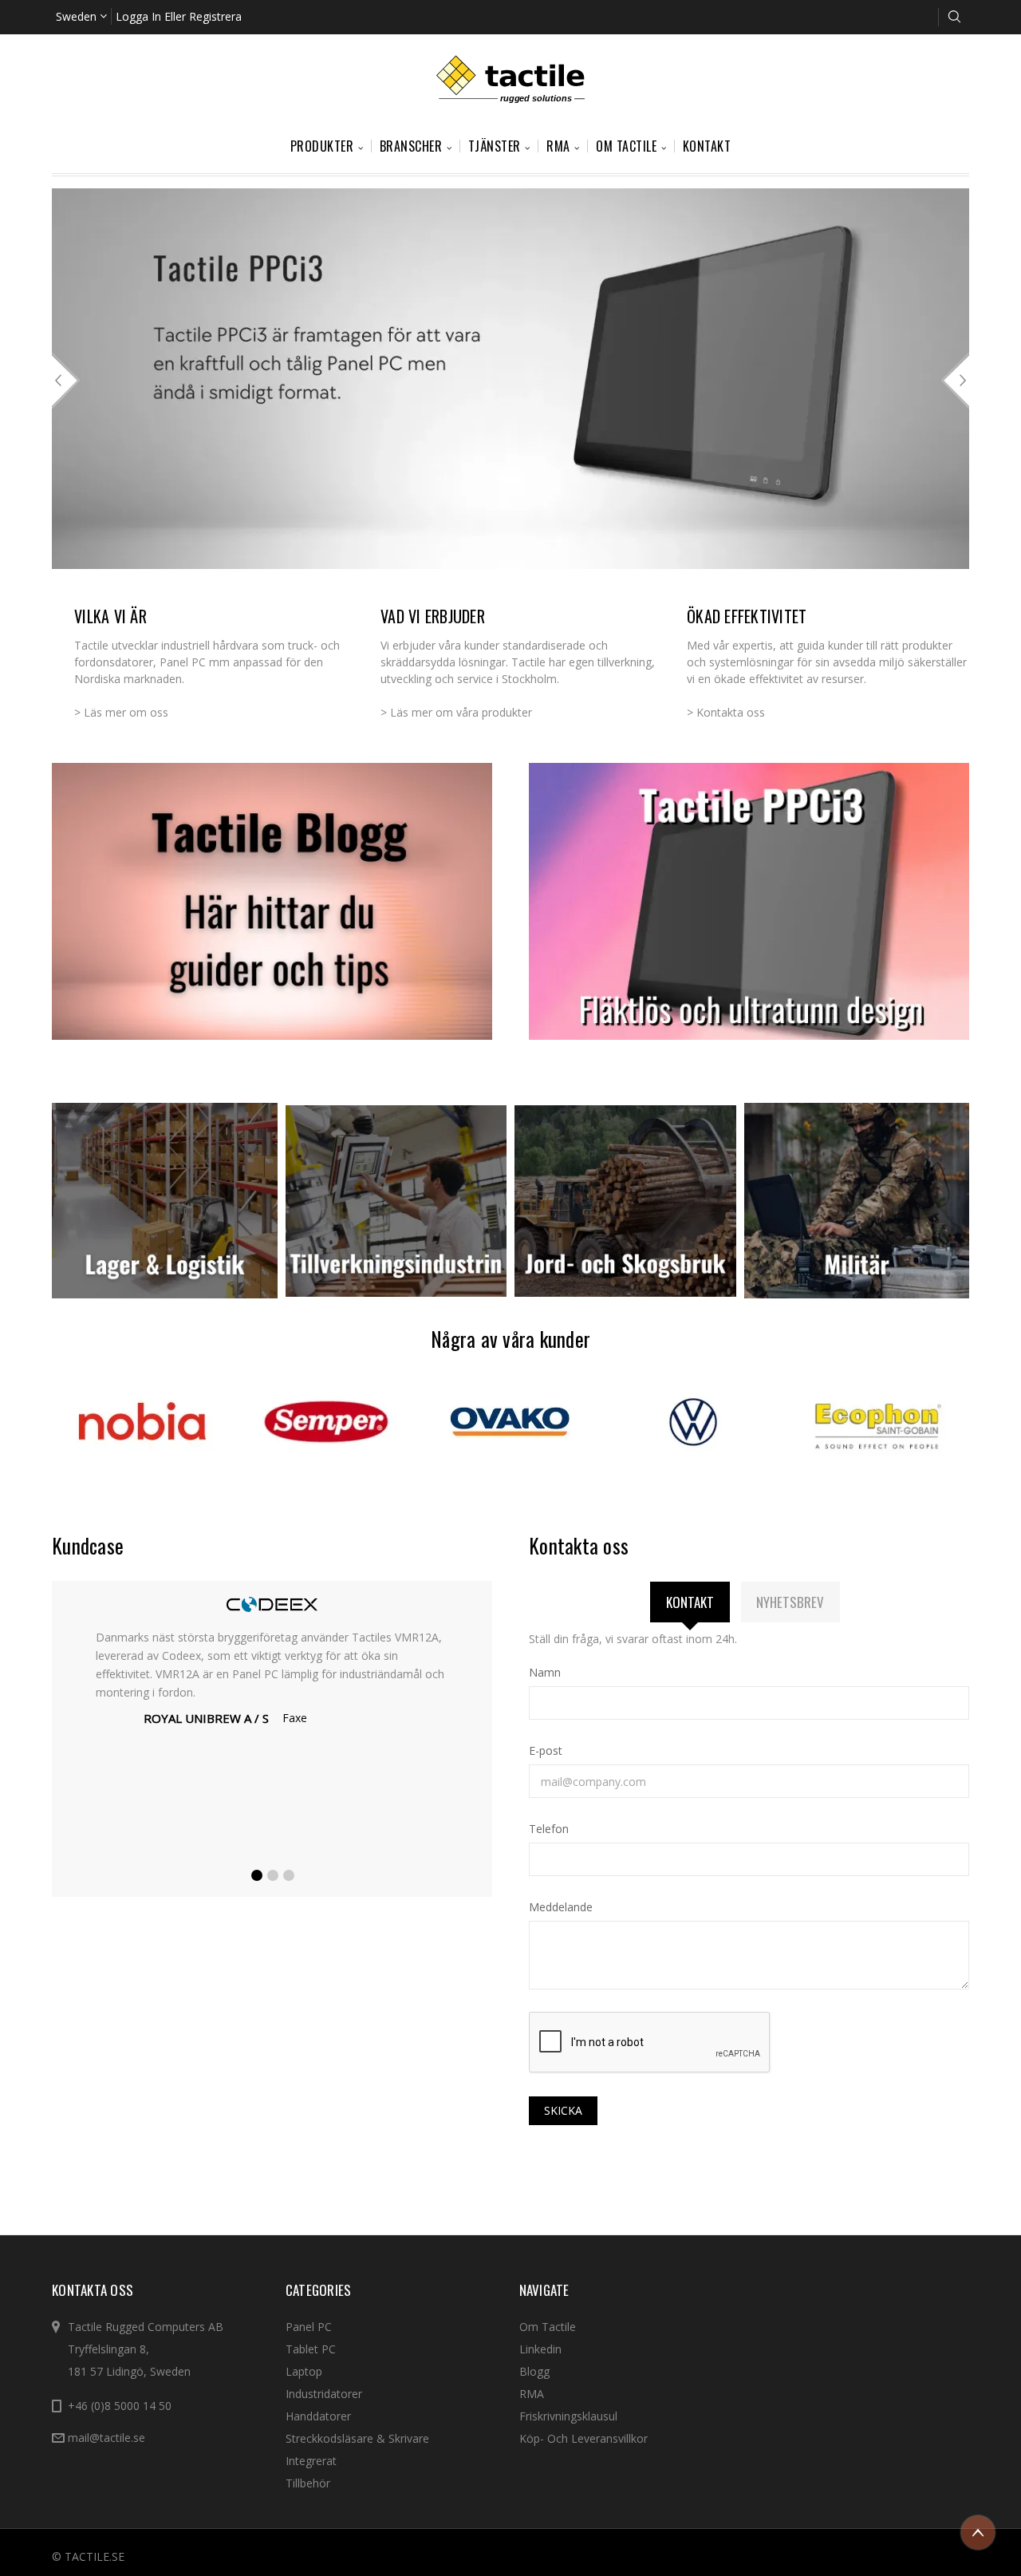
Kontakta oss (731, 712)
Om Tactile (548, 2327)
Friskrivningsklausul (568, 2416)
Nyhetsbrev (790, 1602)
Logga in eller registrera (179, 16)
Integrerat (311, 2461)
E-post (546, 1750)
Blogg (534, 2371)
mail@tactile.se (106, 2438)
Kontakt (707, 146)
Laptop (304, 2371)
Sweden (78, 16)
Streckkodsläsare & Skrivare (357, 2438)
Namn (545, 1672)
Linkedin (540, 2349)
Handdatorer (318, 2416)
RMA (532, 2394)
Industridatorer (324, 2394)
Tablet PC (311, 2349)
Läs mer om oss (126, 712)
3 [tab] (290, 1876)
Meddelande (561, 1907)
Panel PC (309, 2327)
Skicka (563, 2110)
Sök (954, 17)
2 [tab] (274, 1876)
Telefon (549, 1829)
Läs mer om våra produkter (461, 712)
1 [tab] (258, 1876)
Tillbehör (308, 2483)
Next (955, 381)
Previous (66, 381)
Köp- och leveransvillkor (583, 2438)
